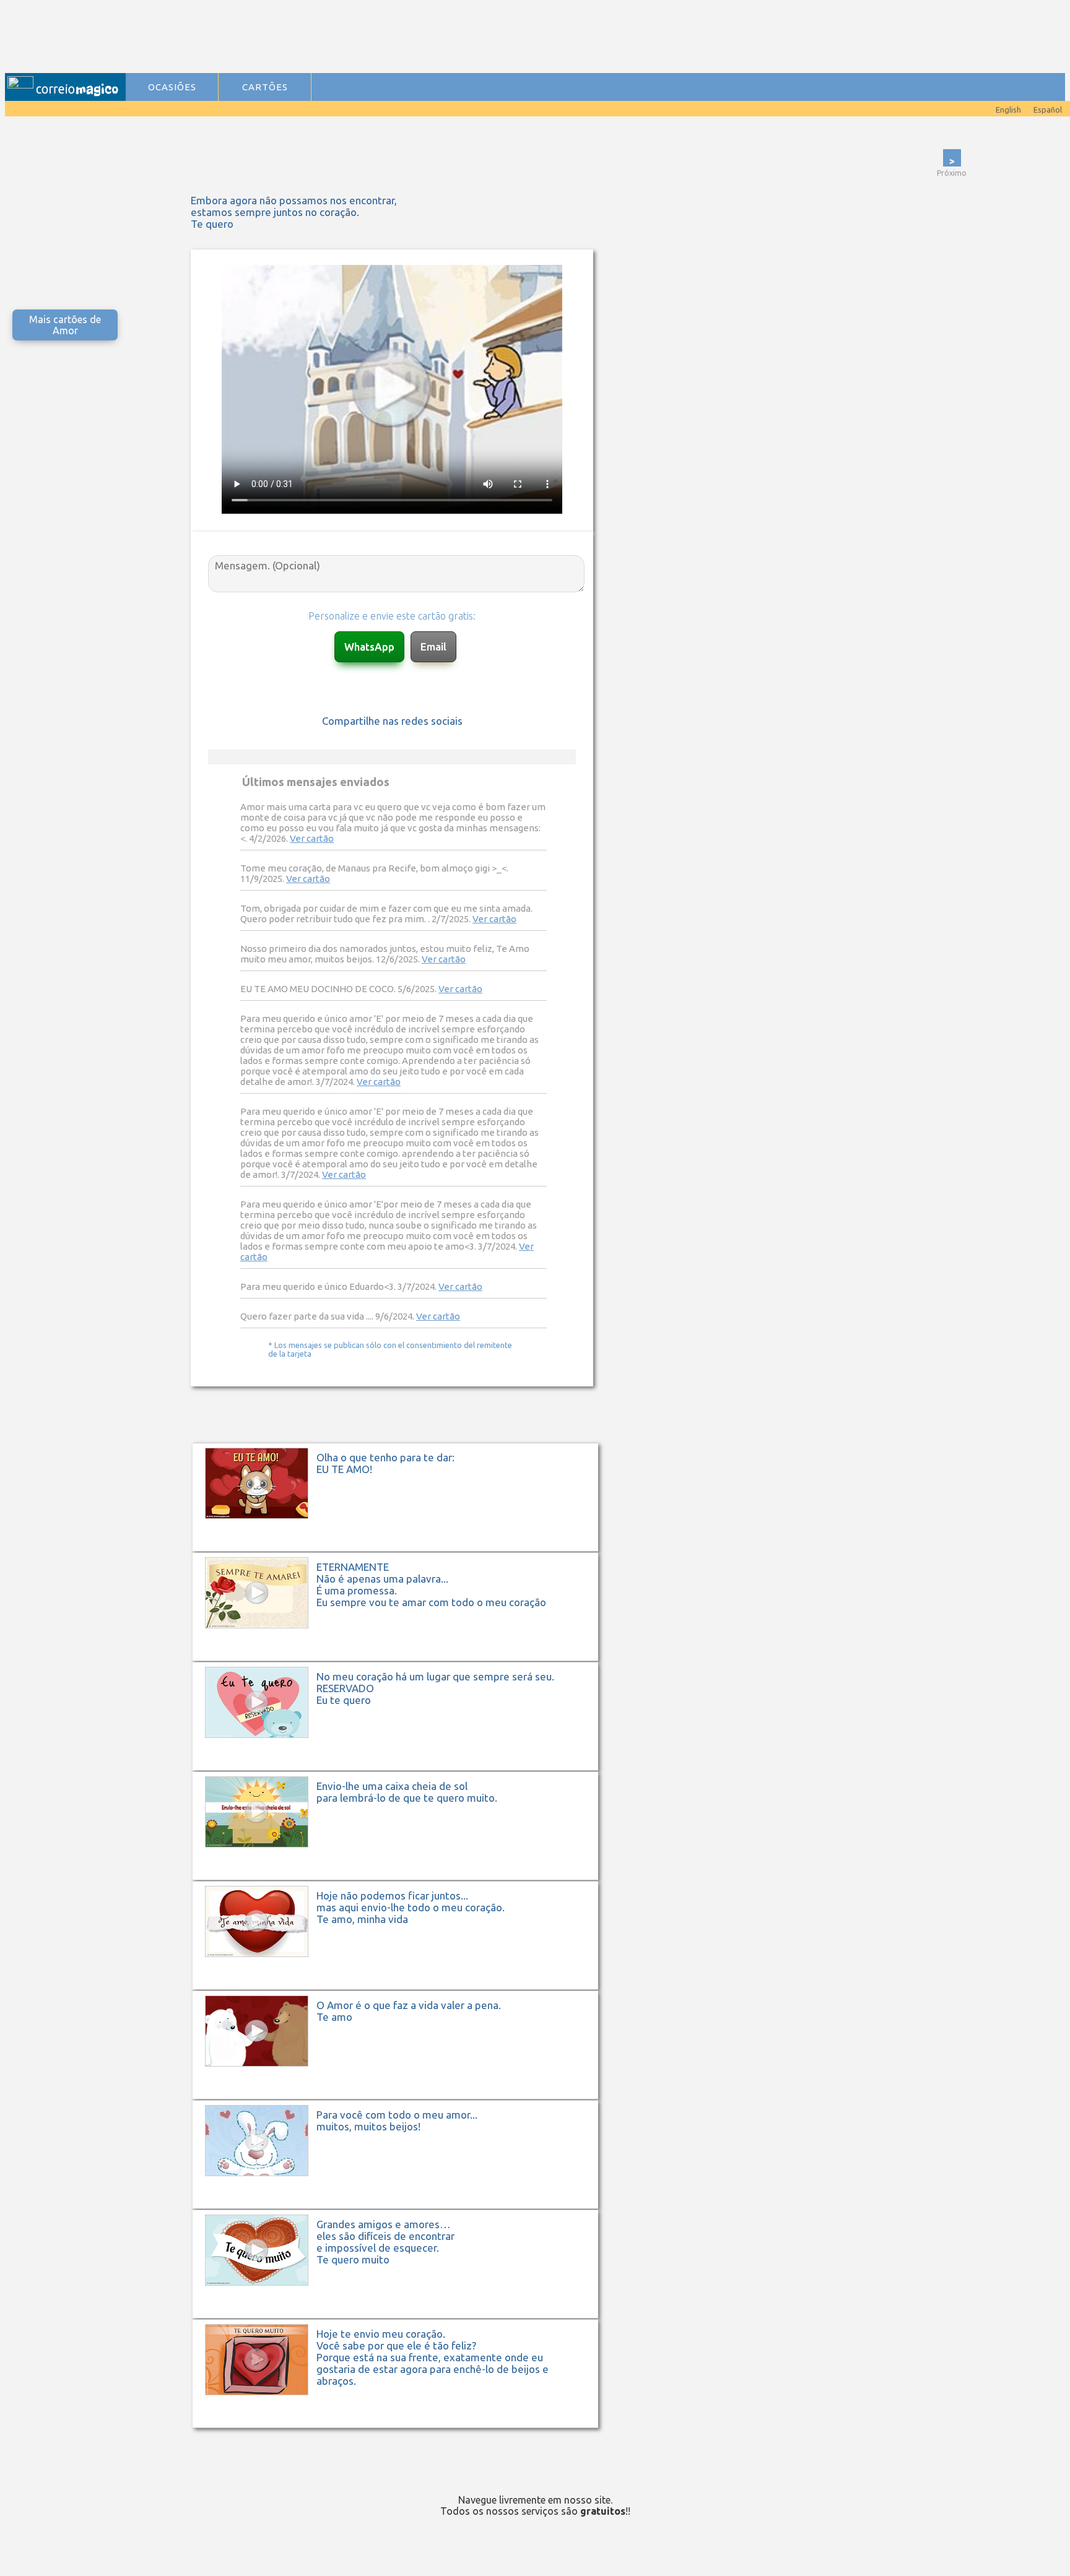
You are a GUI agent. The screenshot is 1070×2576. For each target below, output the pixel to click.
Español (1048, 110)
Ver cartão (312, 838)
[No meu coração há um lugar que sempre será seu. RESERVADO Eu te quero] (402, 1769)
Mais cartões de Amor (65, 325)
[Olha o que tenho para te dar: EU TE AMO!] (402, 1550)
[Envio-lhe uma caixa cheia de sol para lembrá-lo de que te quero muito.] (402, 1879)
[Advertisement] (378, 38)
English (1008, 110)
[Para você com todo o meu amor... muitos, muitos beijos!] (402, 2207)
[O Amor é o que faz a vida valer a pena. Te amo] (402, 2098)
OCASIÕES (172, 87)
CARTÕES (265, 87)
